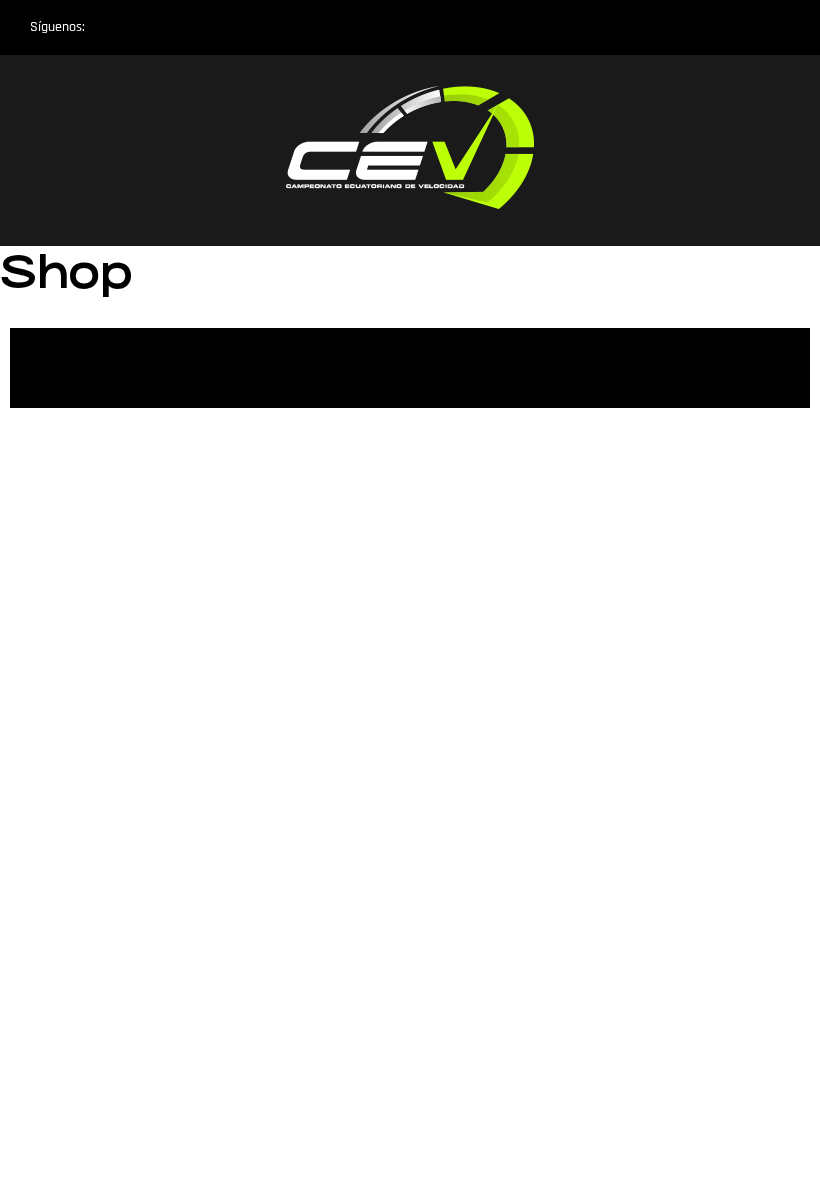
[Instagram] (114, 28)
